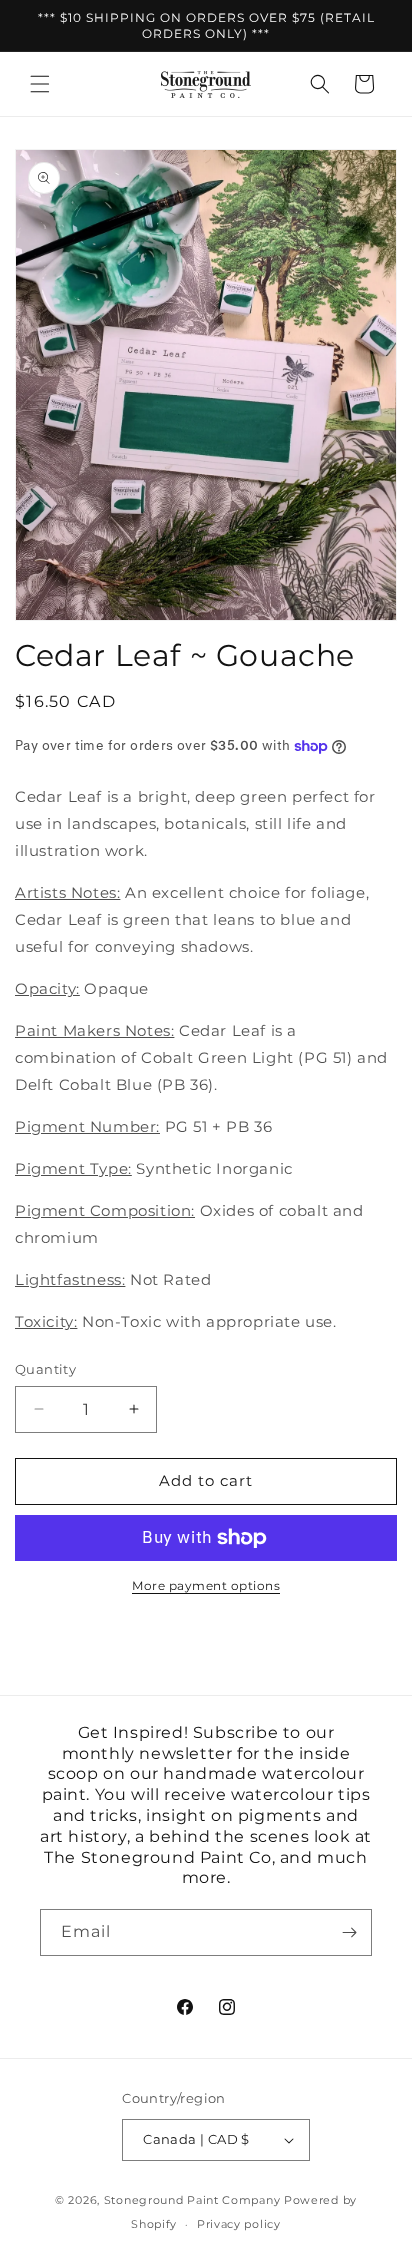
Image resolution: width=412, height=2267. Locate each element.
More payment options (206, 1585)
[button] (40, 84)
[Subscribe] (349, 1932)
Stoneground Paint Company (192, 2200)
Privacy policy (239, 2224)
